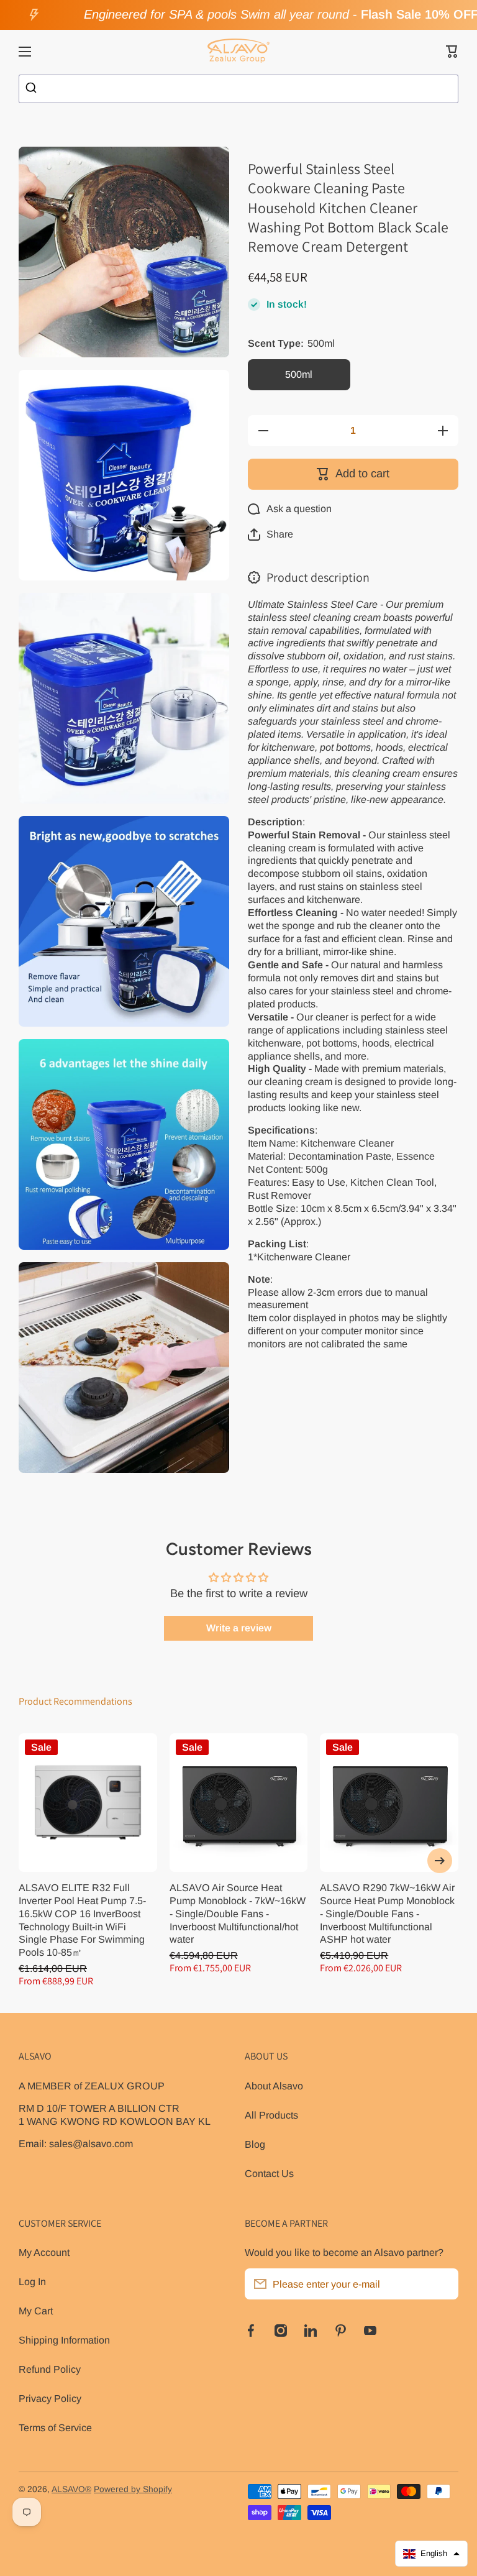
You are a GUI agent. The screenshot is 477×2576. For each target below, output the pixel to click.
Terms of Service (55, 2427)
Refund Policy (50, 2369)
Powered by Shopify (133, 2489)
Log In (32, 2281)
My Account (44, 2252)
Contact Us (269, 2173)
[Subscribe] (443, 2284)
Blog (255, 2144)
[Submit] (33, 89)
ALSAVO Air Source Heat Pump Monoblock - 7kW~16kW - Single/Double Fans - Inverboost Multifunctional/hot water (238, 1914)
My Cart (36, 2311)
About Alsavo (274, 2086)
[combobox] (238, 89)
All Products (271, 2115)
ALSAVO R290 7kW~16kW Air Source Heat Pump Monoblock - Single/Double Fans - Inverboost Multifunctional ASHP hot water (387, 1914)
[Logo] (238, 52)
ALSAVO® (71, 2489)
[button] (452, 52)
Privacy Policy (50, 2398)
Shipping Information (64, 2340)
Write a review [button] (239, 1628)
